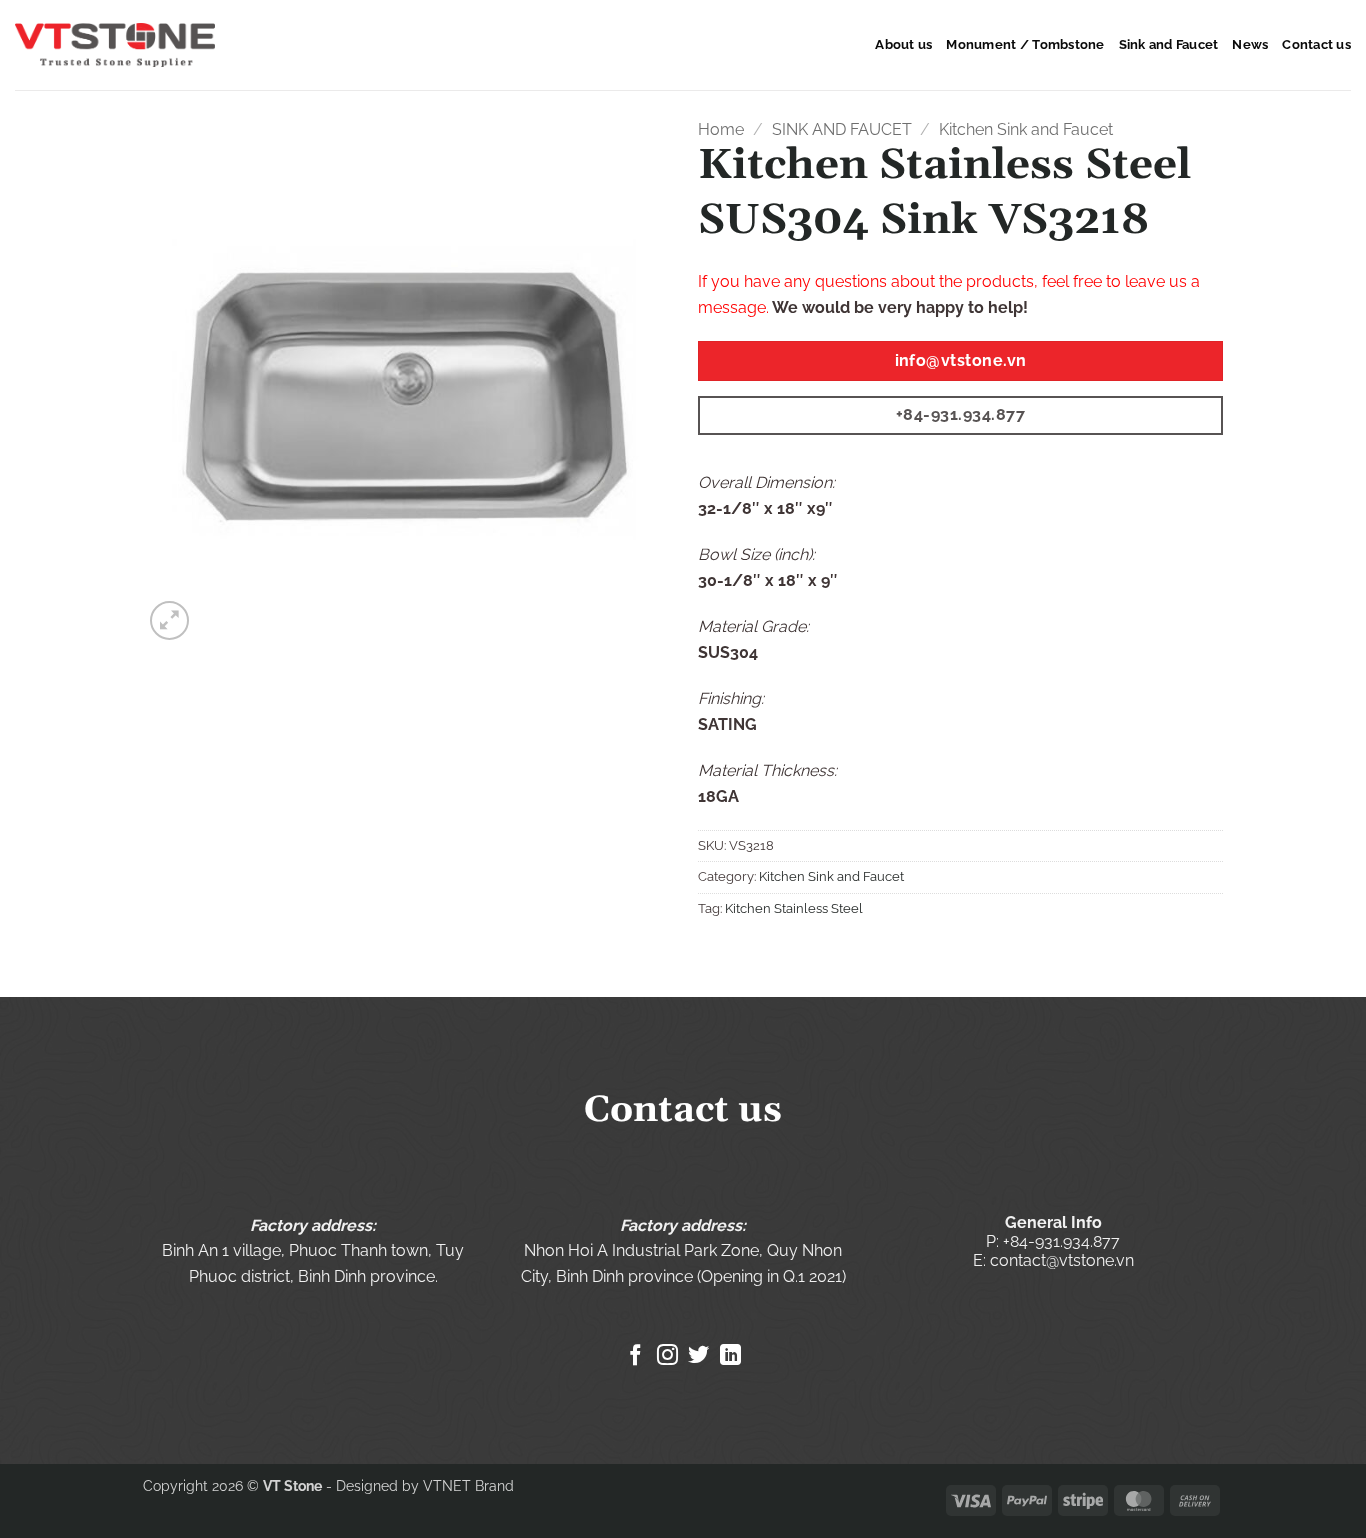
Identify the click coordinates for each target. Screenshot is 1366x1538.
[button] (169, 620)
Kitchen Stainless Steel (794, 908)
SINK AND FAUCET (842, 129)
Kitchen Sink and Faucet (1026, 129)
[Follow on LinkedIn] (730, 1356)
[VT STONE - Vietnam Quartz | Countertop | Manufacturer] (115, 45)
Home (721, 129)
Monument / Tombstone (1025, 44)
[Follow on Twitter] (698, 1356)
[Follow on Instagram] (667, 1356)
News (1250, 44)
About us (903, 44)
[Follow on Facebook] (635, 1356)
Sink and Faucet (1169, 44)
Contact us (1316, 44)
